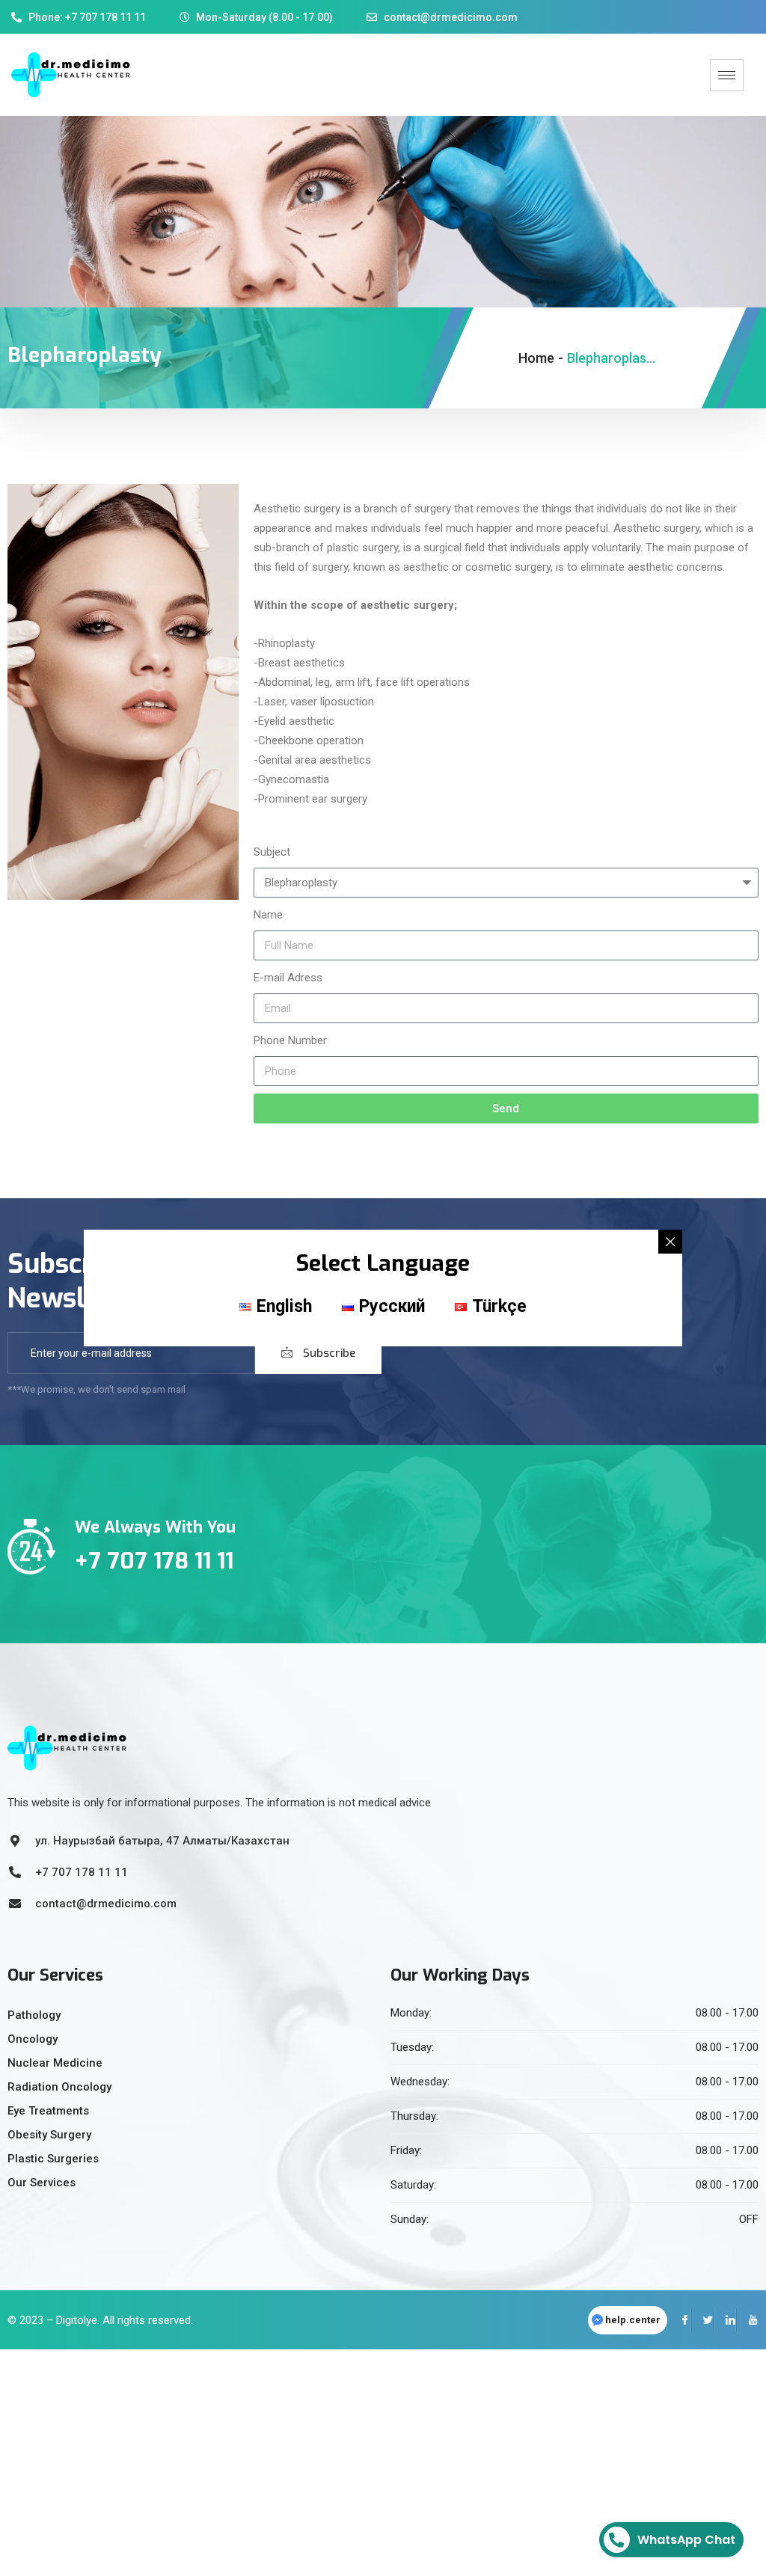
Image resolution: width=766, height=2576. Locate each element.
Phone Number (290, 1040)
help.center (633, 2320)
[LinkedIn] (725, 2320)
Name (268, 915)
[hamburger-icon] (727, 75)
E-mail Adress (288, 978)
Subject (272, 852)
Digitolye (77, 2320)
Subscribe (328, 1353)
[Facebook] (680, 2320)
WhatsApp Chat (686, 2540)
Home (536, 358)
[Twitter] (702, 2320)
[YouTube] (747, 2320)
